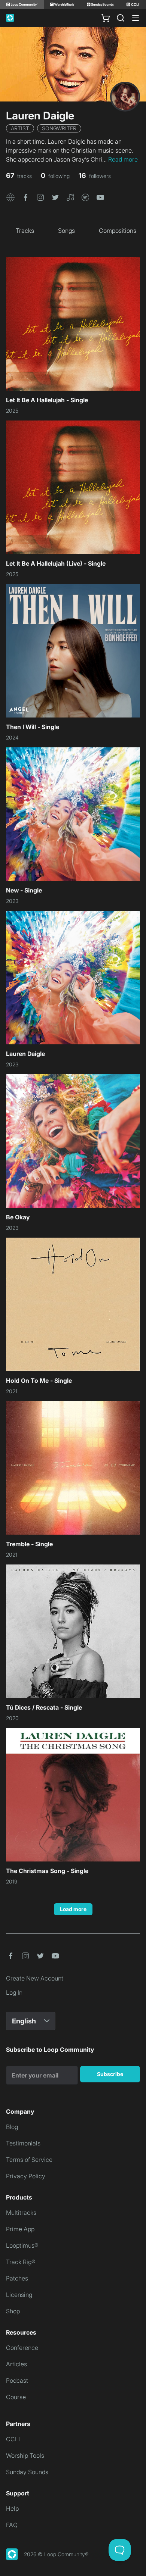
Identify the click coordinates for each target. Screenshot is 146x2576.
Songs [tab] (66, 231)
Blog (12, 2127)
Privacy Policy (26, 2176)
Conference (22, 2348)
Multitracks (21, 2213)
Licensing (19, 2295)
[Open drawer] (136, 18)
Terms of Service (29, 2160)
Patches (17, 2278)
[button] (10, 197)
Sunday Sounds (27, 2472)
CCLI (13, 2439)
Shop (13, 2311)
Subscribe (110, 2074)
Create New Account (35, 1978)
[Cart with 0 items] (106, 18)
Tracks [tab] (25, 231)
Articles (16, 2364)
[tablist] (73, 231)
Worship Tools (25, 2455)
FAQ (12, 2525)
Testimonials (23, 2143)
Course (16, 2397)
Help (12, 2508)
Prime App (20, 2229)
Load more (73, 1909)
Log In (14, 1992)
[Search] (121, 18)
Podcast (17, 2380)
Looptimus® (22, 2245)
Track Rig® (21, 2262)
